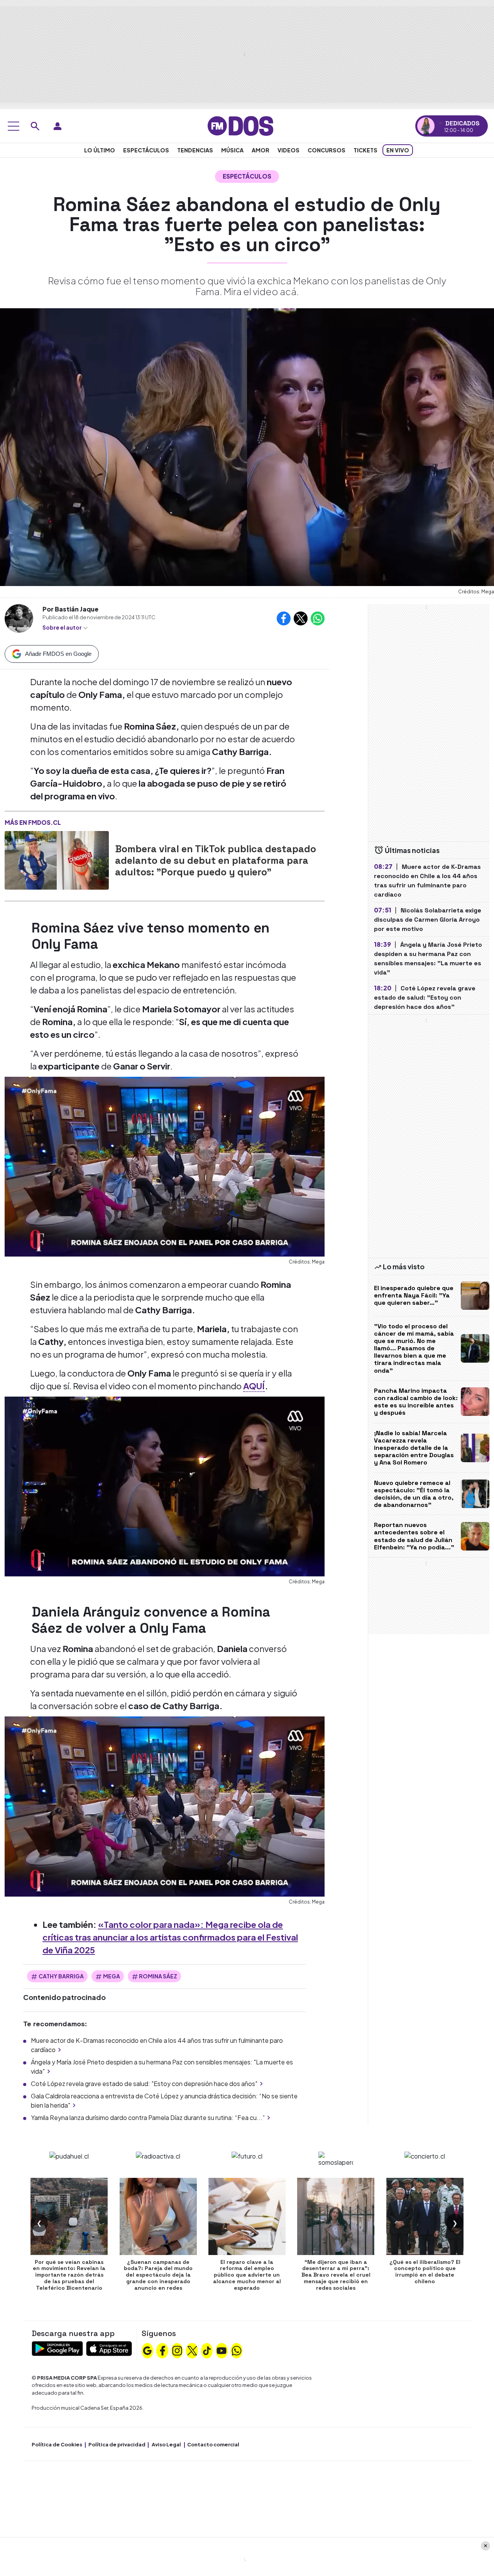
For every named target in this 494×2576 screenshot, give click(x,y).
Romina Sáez (158, 1976)
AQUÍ (254, 1386)
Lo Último (100, 150)
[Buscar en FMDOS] (35, 126)
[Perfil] (58, 126)
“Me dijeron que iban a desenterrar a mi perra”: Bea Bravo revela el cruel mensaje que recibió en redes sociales (336, 2275)
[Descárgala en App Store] (109, 2348)
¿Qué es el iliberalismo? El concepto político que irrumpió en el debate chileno (425, 2272)
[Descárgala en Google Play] (57, 2348)
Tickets (365, 150)
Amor (261, 150)
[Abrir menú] (14, 126)
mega (112, 1976)
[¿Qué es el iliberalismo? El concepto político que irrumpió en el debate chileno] (425, 2216)
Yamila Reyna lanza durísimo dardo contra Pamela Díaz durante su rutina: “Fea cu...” (148, 2117)
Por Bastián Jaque (70, 609)
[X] (192, 2350)
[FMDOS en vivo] (426, 126)
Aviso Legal (166, 2444)
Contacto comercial (213, 2444)
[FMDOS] (240, 125)
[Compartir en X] (301, 618)
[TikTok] (207, 2350)
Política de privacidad (117, 2444)
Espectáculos (146, 150)
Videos (288, 150)
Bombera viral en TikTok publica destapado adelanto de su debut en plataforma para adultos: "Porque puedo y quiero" (216, 860)
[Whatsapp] (237, 2350)
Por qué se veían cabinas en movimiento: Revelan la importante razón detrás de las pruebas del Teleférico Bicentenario (69, 2275)
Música (232, 150)
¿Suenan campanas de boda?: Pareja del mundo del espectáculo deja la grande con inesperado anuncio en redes (158, 2275)
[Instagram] (177, 2350)
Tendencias (195, 150)
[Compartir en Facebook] (284, 618)
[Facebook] (162, 2350)
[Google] (147, 2350)
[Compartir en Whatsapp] (318, 618)
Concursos (327, 150)
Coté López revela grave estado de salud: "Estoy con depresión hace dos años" (144, 2084)
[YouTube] (222, 2350)
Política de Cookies (57, 2444)
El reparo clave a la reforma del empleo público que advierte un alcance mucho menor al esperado (247, 2275)
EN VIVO (398, 150)
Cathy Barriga (61, 1976)
